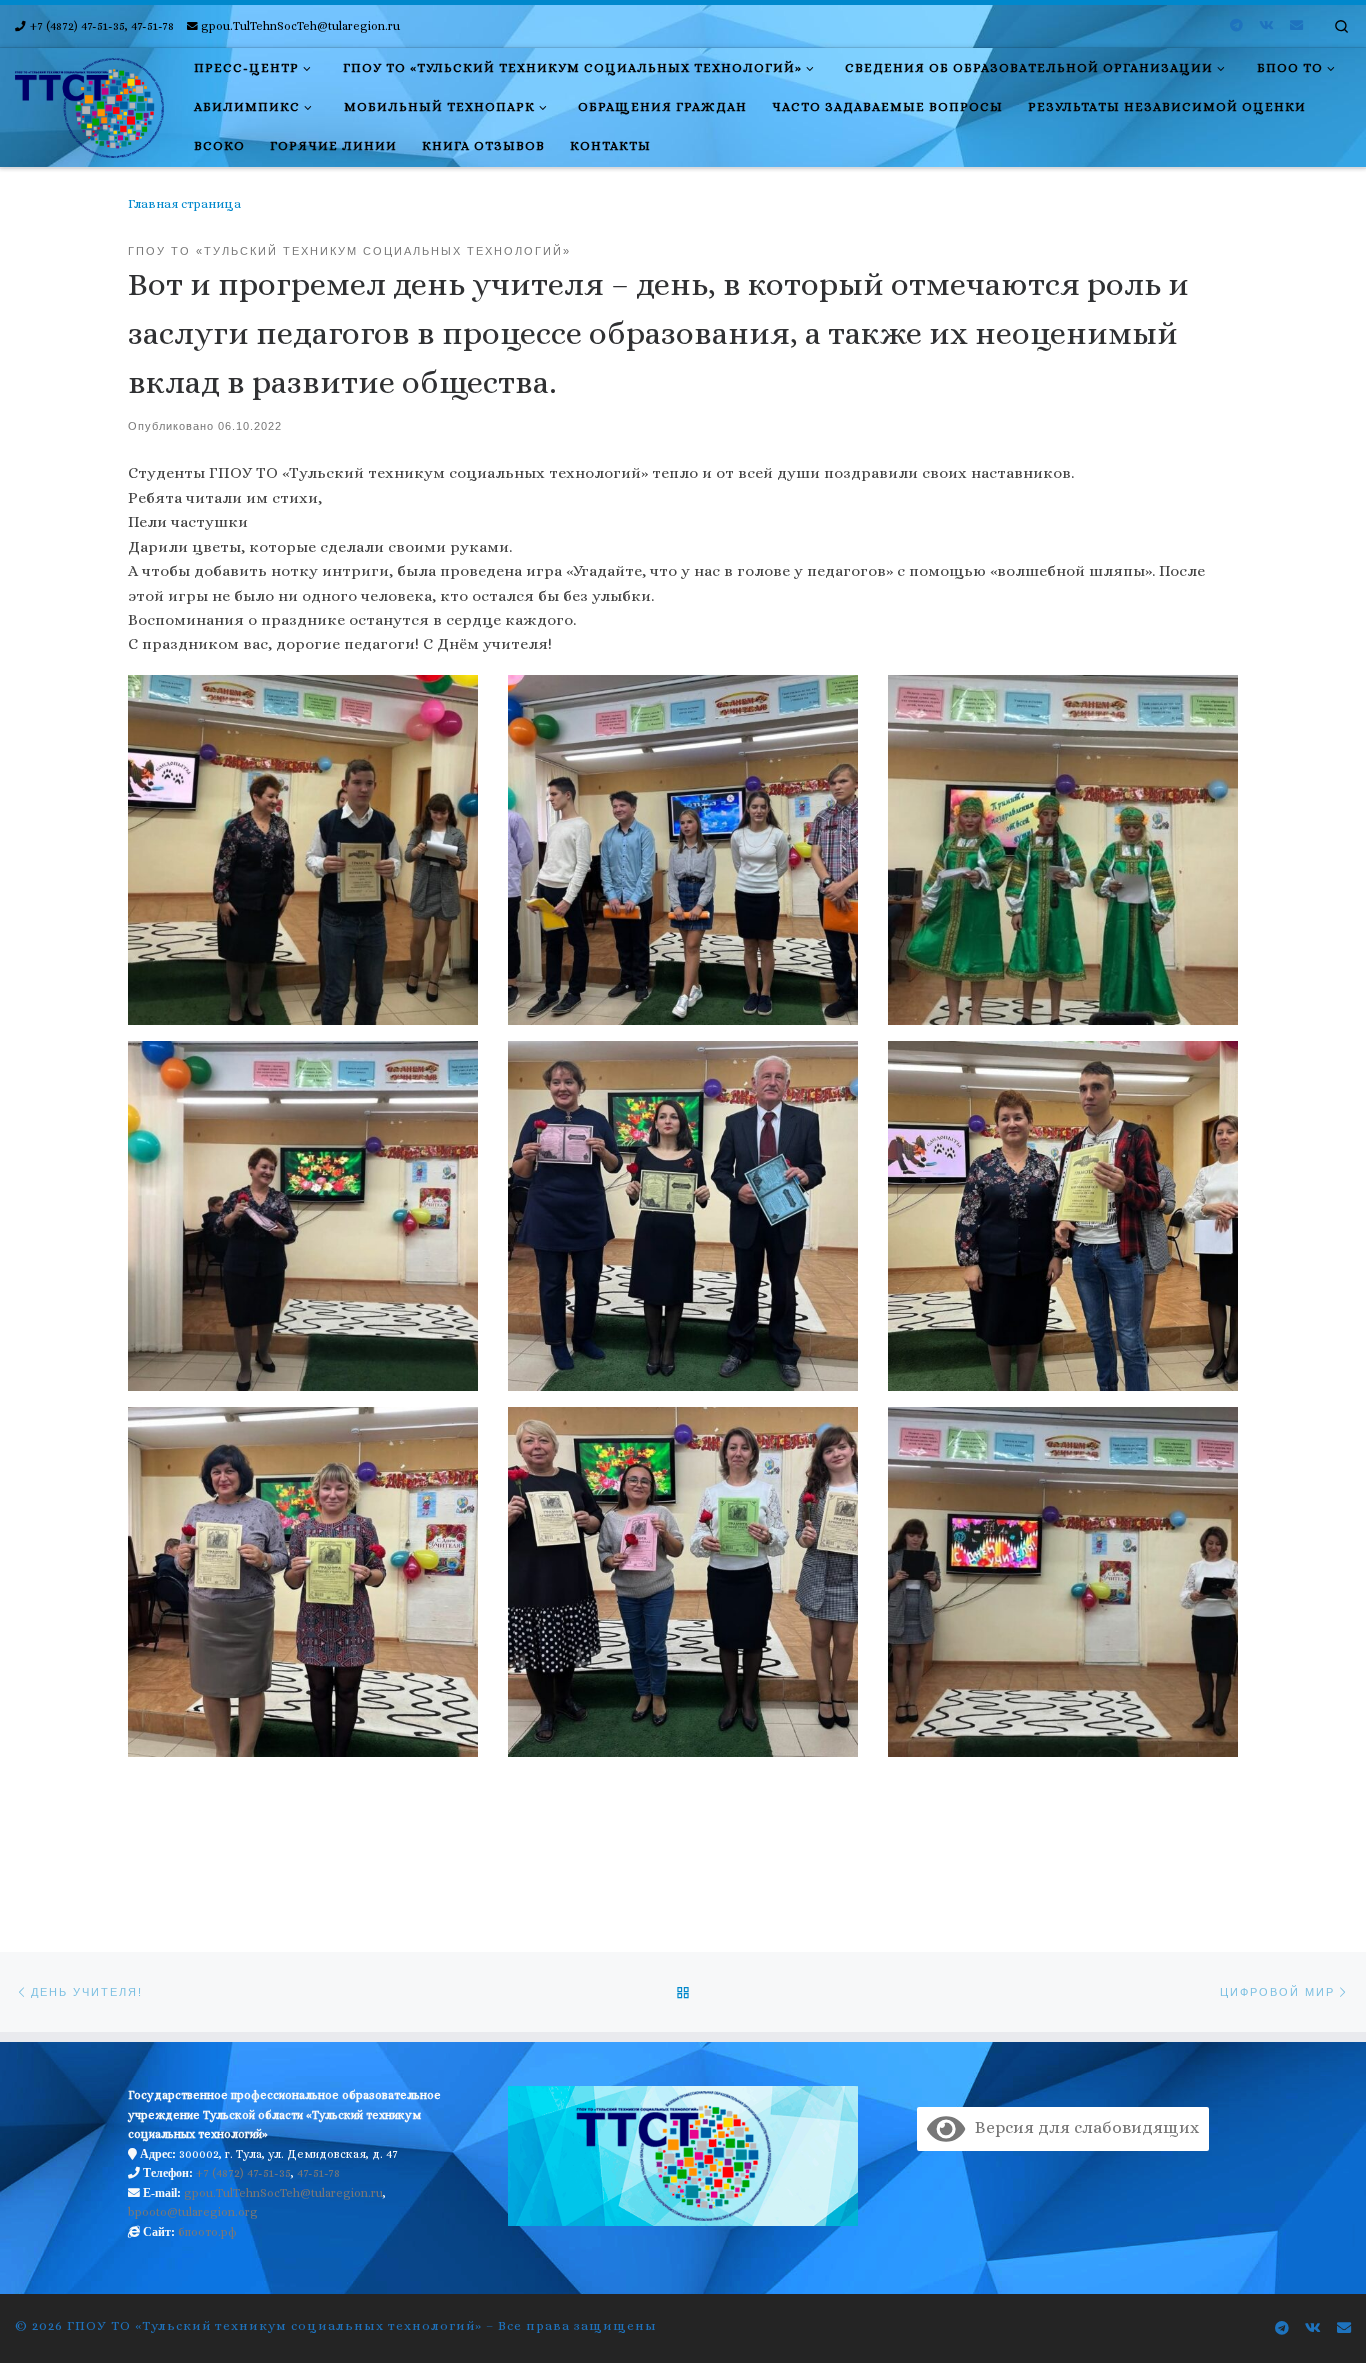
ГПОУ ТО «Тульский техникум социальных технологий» (274, 2325)
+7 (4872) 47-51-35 (243, 2173)
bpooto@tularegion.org (193, 2212)
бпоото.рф (207, 2232)
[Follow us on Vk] (1266, 26)
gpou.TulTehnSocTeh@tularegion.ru (283, 2193)
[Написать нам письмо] (1296, 26)
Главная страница (184, 204)
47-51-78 (318, 2173)
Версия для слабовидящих (1082, 2127)
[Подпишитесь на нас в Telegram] (1236, 26)
